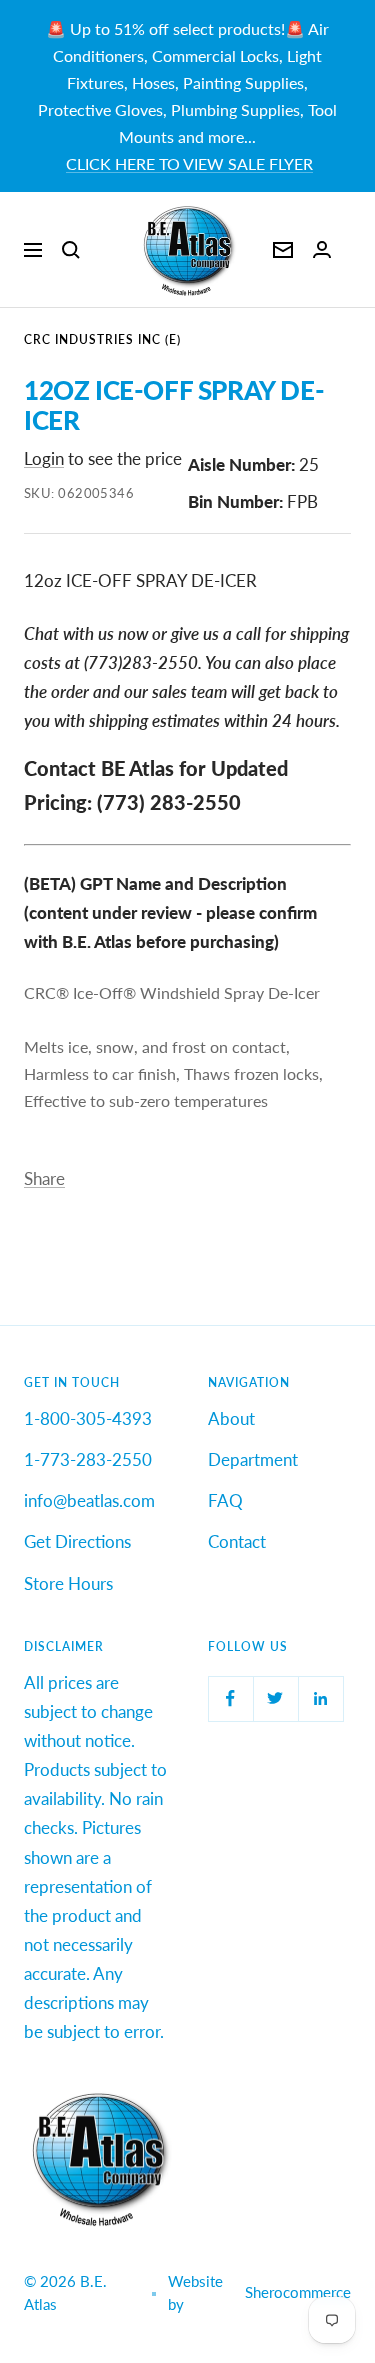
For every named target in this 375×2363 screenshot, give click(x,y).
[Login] (322, 249)
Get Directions (77, 1541)
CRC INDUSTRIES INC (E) (102, 339)
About (231, 1418)
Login (44, 458)
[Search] (71, 250)
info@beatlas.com (89, 1500)
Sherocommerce (298, 2292)
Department (253, 1459)
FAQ (225, 1500)
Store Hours (68, 1583)
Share (44, 1178)
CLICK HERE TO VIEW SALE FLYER (189, 163)
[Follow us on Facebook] (230, 1698)
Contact (237, 1541)
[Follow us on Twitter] (275, 1698)
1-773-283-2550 (88, 1459)
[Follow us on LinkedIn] (320, 1698)
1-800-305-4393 (88, 1418)
